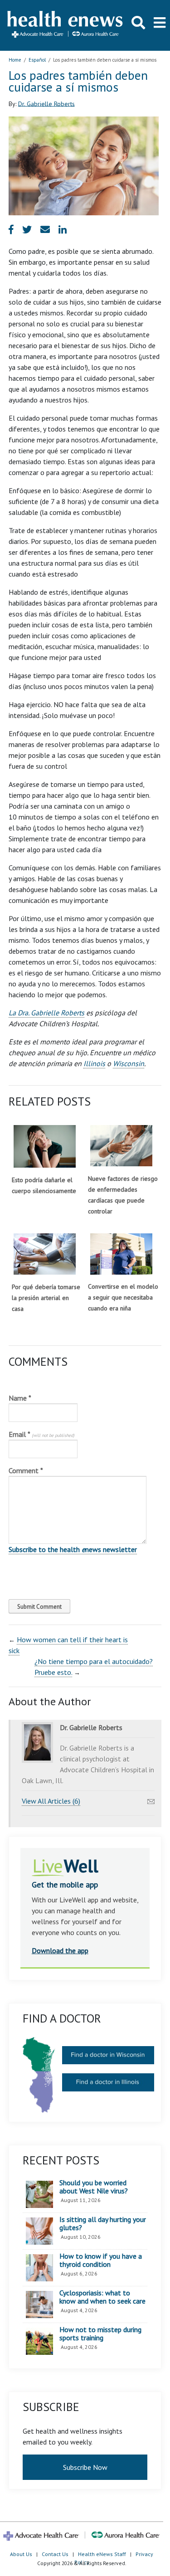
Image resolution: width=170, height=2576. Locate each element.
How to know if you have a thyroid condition (101, 2260)
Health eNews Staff (102, 2554)
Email (41, 1434)
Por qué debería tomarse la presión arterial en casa (46, 1298)
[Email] (151, 1799)
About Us (21, 2554)
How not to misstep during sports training (100, 2334)
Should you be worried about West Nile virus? (94, 2187)
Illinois (94, 1063)
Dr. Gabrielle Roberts (46, 103)
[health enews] (66, 25)
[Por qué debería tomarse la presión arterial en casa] (45, 1254)
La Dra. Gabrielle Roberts (46, 1013)
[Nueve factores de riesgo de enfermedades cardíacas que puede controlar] (121, 1146)
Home (15, 60)
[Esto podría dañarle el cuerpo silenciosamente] (45, 1146)
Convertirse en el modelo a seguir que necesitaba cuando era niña (123, 1297)
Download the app (60, 1950)
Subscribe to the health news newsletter (73, 1549)
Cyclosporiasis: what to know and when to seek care (102, 2297)
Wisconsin (129, 1063)
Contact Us (55, 2554)
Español (37, 60)
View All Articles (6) (51, 1801)
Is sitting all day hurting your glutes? (103, 2224)
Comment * (26, 1470)
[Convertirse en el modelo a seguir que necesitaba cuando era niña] (121, 1254)
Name (20, 1398)
